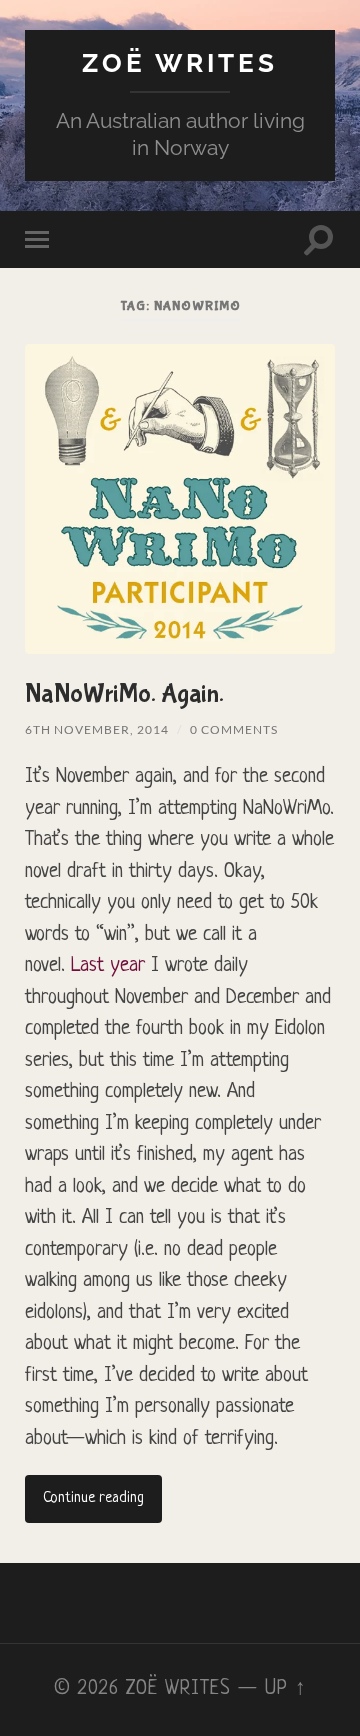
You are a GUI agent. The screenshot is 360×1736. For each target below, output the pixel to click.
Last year (108, 966)
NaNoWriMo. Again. (124, 694)
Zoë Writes (180, 62)
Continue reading (93, 1498)
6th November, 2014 (97, 729)
